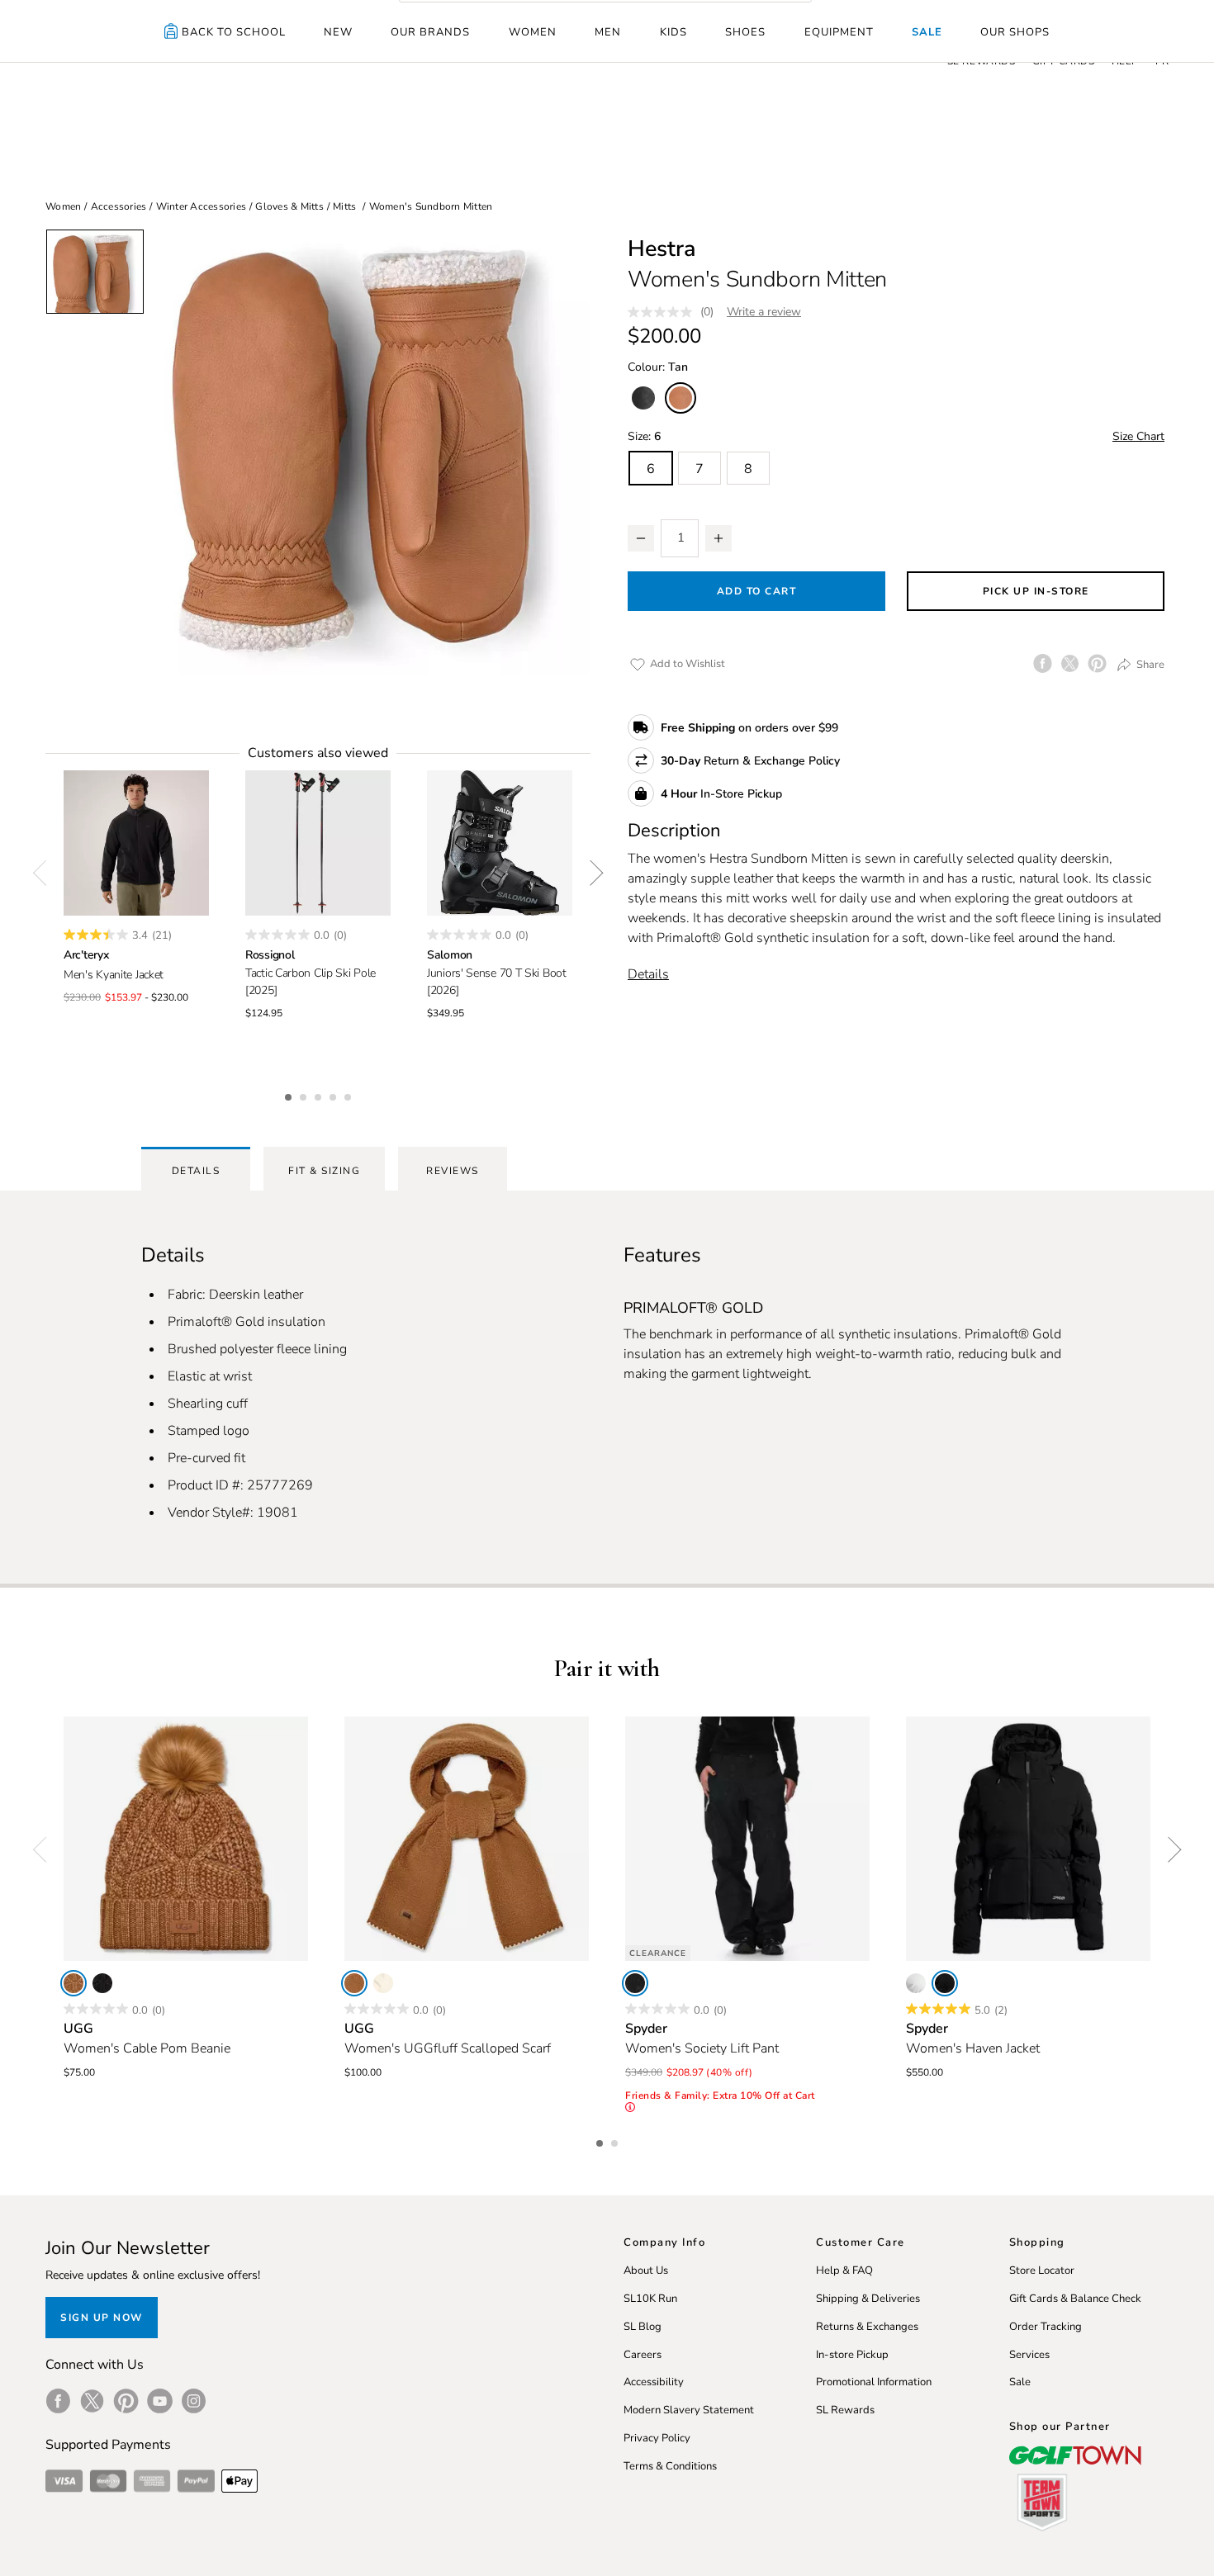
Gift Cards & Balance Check (1075, 2299)
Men (608, 32)
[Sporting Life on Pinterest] (126, 2401)
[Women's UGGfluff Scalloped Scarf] (467, 1839)
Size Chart (1138, 436)
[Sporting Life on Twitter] (92, 2401)
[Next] (590, 873)
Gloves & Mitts (289, 206)
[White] (916, 1983)
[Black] (102, 1983)
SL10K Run (650, 2299)
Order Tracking (1046, 2327)
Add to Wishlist (686, 664)
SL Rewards (845, 2410)
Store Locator (1042, 2271)
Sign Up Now (102, 2318)
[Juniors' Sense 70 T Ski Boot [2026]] (500, 843)
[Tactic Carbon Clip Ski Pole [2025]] (318, 843)
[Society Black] (635, 1983)
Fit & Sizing (324, 1171)
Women (533, 32)
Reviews (453, 1171)
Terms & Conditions (670, 2466)
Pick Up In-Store (1036, 591)
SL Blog (643, 2327)
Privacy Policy (657, 2438)
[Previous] (45, 873)
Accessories (119, 206)
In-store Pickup (852, 2355)
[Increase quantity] (718, 538)
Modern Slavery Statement (689, 2410)
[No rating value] (664, 312)
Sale (927, 32)
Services (1029, 2355)
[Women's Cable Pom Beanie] (186, 1839)
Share (1149, 665)
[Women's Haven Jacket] (1028, 1839)
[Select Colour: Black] (643, 398)
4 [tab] (334, 1095)
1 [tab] (290, 1095)
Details (648, 974)
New (338, 32)
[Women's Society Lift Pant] (747, 1839)
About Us (646, 2271)
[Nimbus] (383, 1983)
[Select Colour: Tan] (681, 398)
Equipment (839, 32)
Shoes (745, 32)
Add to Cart (757, 591)
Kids (673, 32)
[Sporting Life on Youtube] (160, 2401)
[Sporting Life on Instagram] (194, 2401)
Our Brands (430, 32)
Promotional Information (874, 2382)
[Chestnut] (354, 1983)
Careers (643, 2355)
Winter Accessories (202, 206)
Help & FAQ (844, 2271)
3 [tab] (320, 1095)
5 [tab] (349, 1095)
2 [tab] (305, 1095)
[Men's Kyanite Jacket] (136, 843)
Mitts (344, 206)
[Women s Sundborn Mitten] (368, 452)
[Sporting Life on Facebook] (58, 2401)
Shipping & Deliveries (868, 2299)
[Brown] (74, 1983)
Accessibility (654, 2382)
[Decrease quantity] (641, 538)
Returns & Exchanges (867, 2327)
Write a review (764, 312)
